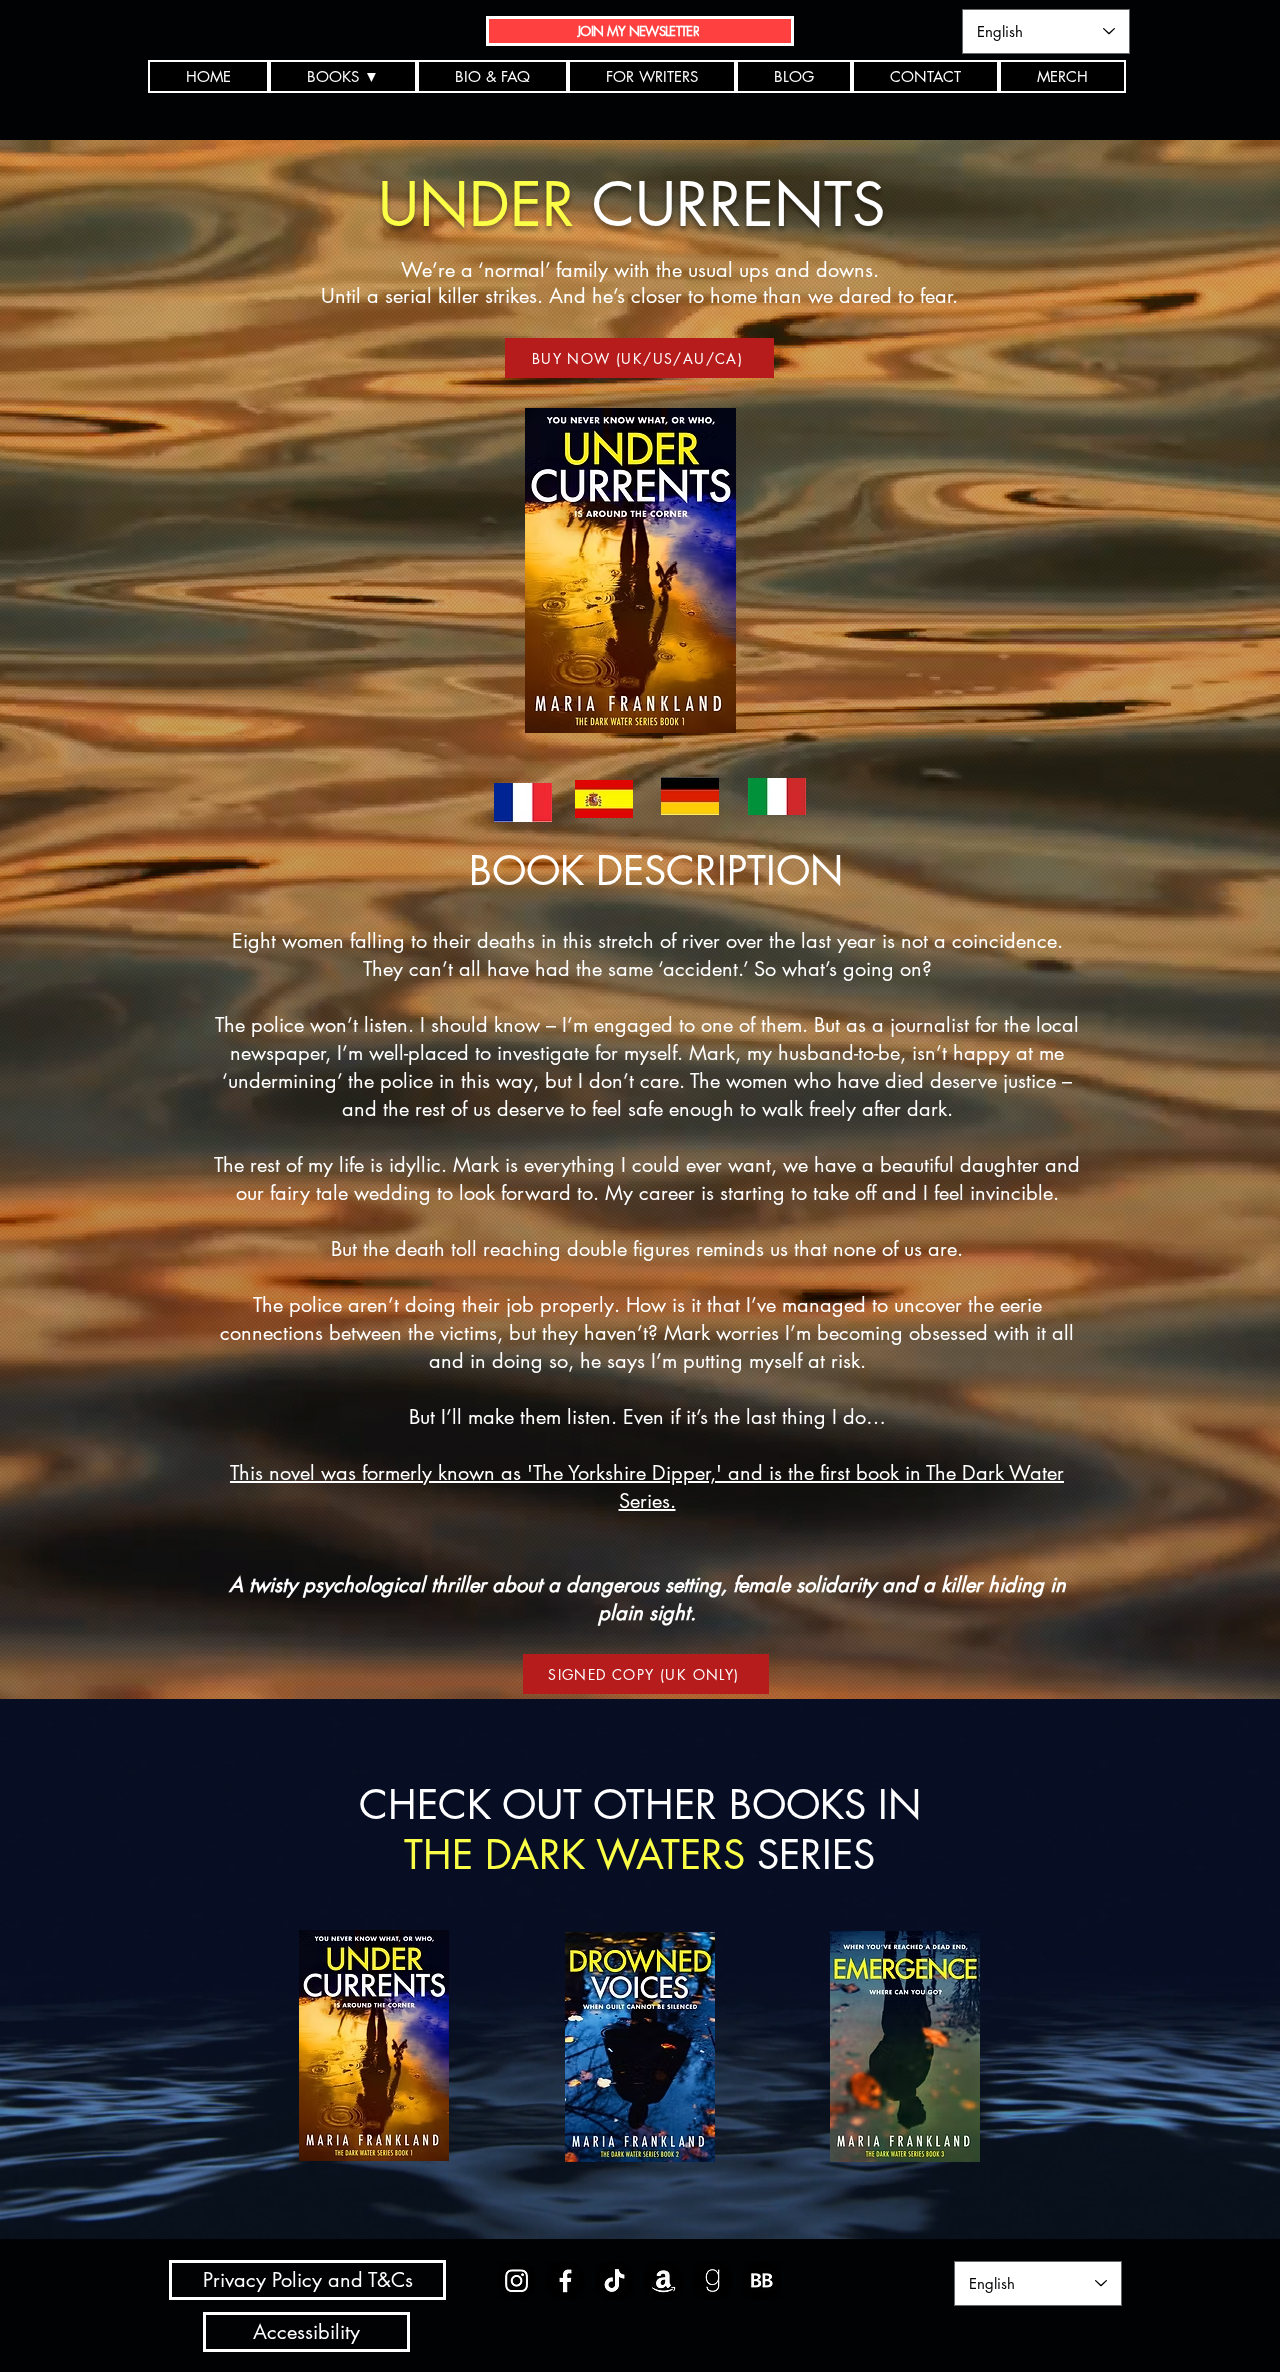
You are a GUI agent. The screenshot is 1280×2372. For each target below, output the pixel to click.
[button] (343, 76)
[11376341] (712, 2280)
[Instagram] (516, 2280)
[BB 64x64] (761, 2280)
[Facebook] (565, 2280)
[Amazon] (663, 2280)
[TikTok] (614, 2280)
